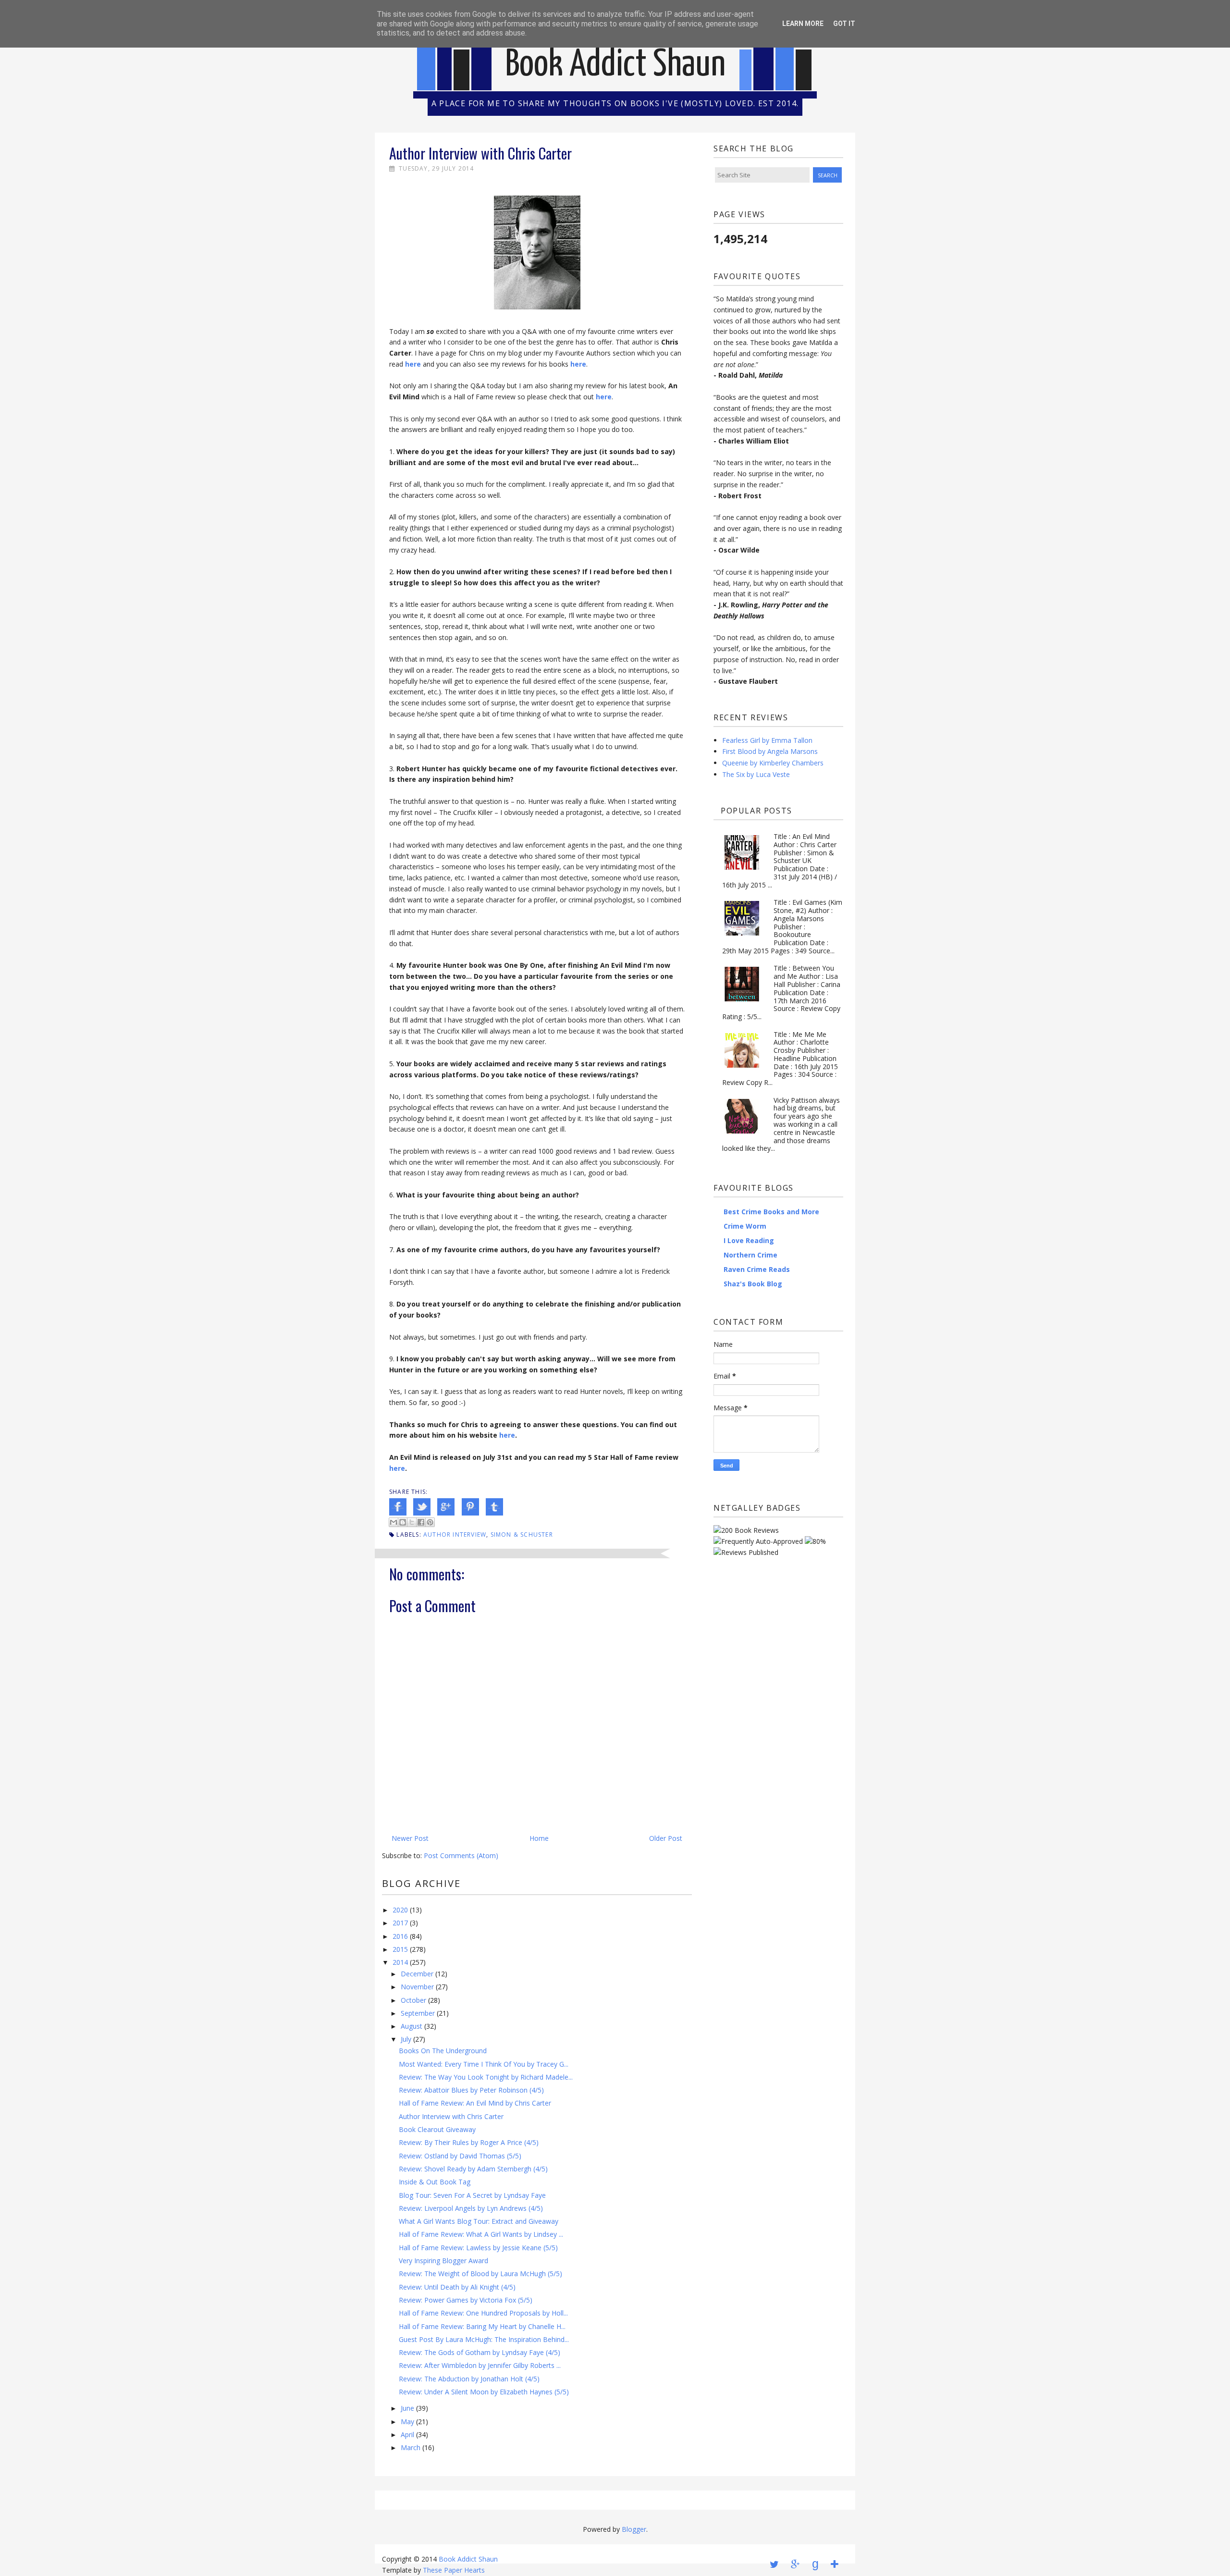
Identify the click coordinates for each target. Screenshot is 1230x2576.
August (412, 2026)
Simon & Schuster (522, 1535)
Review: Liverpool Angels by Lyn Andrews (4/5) (471, 2208)
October (413, 2000)
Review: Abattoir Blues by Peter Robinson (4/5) (471, 2090)
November (417, 1987)
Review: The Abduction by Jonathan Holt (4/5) (469, 2379)
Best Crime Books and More (771, 1212)
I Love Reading (749, 1240)
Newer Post (410, 1838)
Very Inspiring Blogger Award (443, 2261)
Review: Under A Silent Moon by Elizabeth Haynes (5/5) (484, 2392)
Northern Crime (750, 1255)
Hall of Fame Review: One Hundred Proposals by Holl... (483, 2313)
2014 (400, 1962)
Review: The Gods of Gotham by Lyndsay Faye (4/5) (480, 2352)
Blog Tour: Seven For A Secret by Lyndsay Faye (472, 2195)
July (406, 2039)
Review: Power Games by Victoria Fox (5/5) (466, 2300)
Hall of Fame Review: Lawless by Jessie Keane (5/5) (478, 2248)
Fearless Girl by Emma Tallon (767, 740)
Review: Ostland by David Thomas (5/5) (460, 2156)
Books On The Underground (443, 2051)
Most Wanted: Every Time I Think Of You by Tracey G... (484, 2064)
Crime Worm (745, 1226)
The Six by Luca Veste (756, 774)
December (417, 1974)
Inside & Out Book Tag (435, 2182)
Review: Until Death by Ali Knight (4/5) (457, 2287)
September (418, 2013)
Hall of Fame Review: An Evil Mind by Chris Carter (475, 2103)
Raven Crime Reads (757, 1269)
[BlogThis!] (403, 1522)
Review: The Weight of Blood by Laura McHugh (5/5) (480, 2274)
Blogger (634, 2529)
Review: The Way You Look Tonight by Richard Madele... (486, 2077)
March (411, 2447)
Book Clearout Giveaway (437, 2129)
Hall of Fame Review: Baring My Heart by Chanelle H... (482, 2326)
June (407, 2408)
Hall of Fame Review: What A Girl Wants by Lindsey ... (481, 2234)
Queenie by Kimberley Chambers (773, 763)
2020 (400, 1910)
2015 (400, 1949)
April (407, 2434)
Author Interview (455, 1535)
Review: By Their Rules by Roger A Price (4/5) (469, 2142)
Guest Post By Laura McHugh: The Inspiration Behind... (484, 2339)
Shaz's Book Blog (753, 1284)
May (407, 2422)
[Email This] (394, 1522)
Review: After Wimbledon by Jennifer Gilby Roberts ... (480, 2365)
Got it (844, 24)
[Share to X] (412, 1522)
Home (539, 1838)
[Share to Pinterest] (430, 1522)
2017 (400, 1923)
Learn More (803, 24)
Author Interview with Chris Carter (451, 2116)
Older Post (666, 1838)
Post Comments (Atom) (461, 1855)
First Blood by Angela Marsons (770, 751)
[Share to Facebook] (421, 1522)
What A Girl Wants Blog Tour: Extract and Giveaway (479, 2221)
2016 (400, 1936)
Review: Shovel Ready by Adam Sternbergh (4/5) (473, 2169)
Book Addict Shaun (615, 65)
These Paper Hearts (454, 2570)
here (578, 364)
